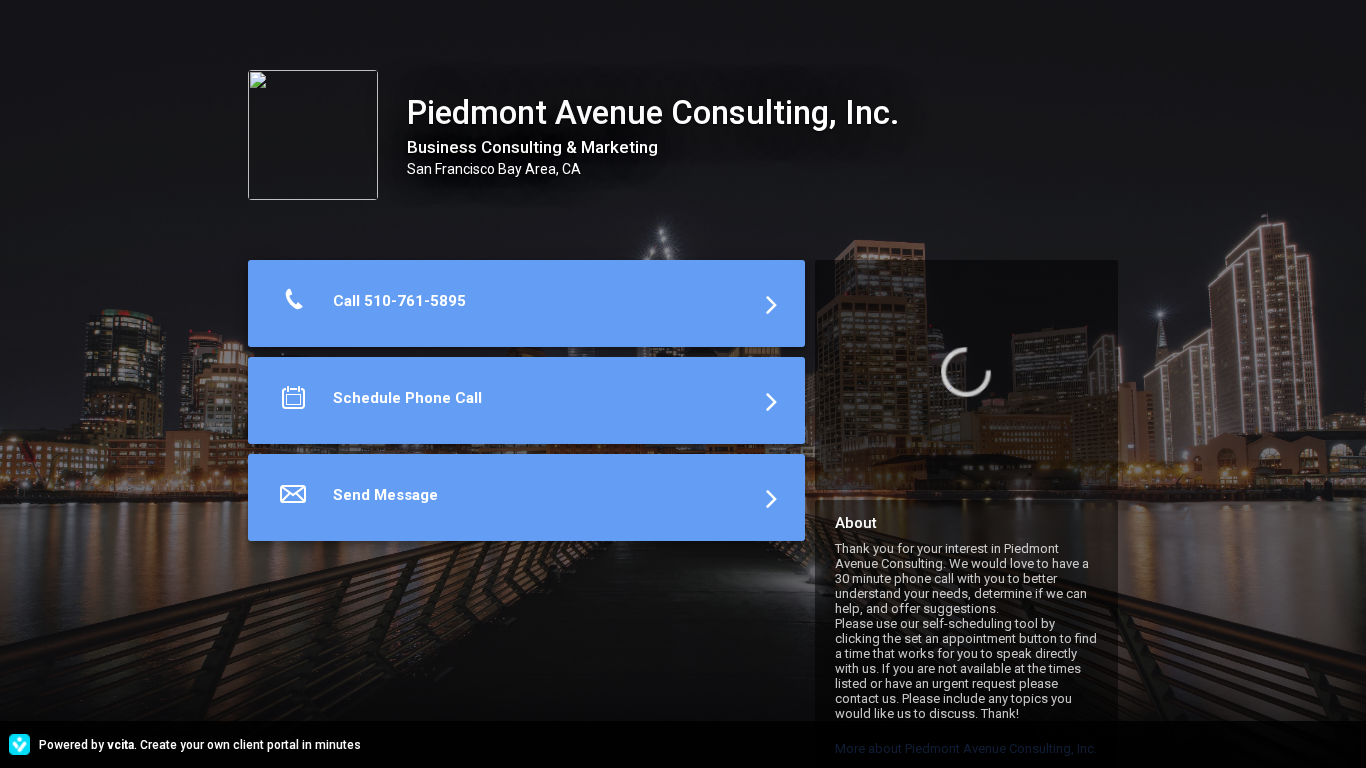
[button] (526, 308)
